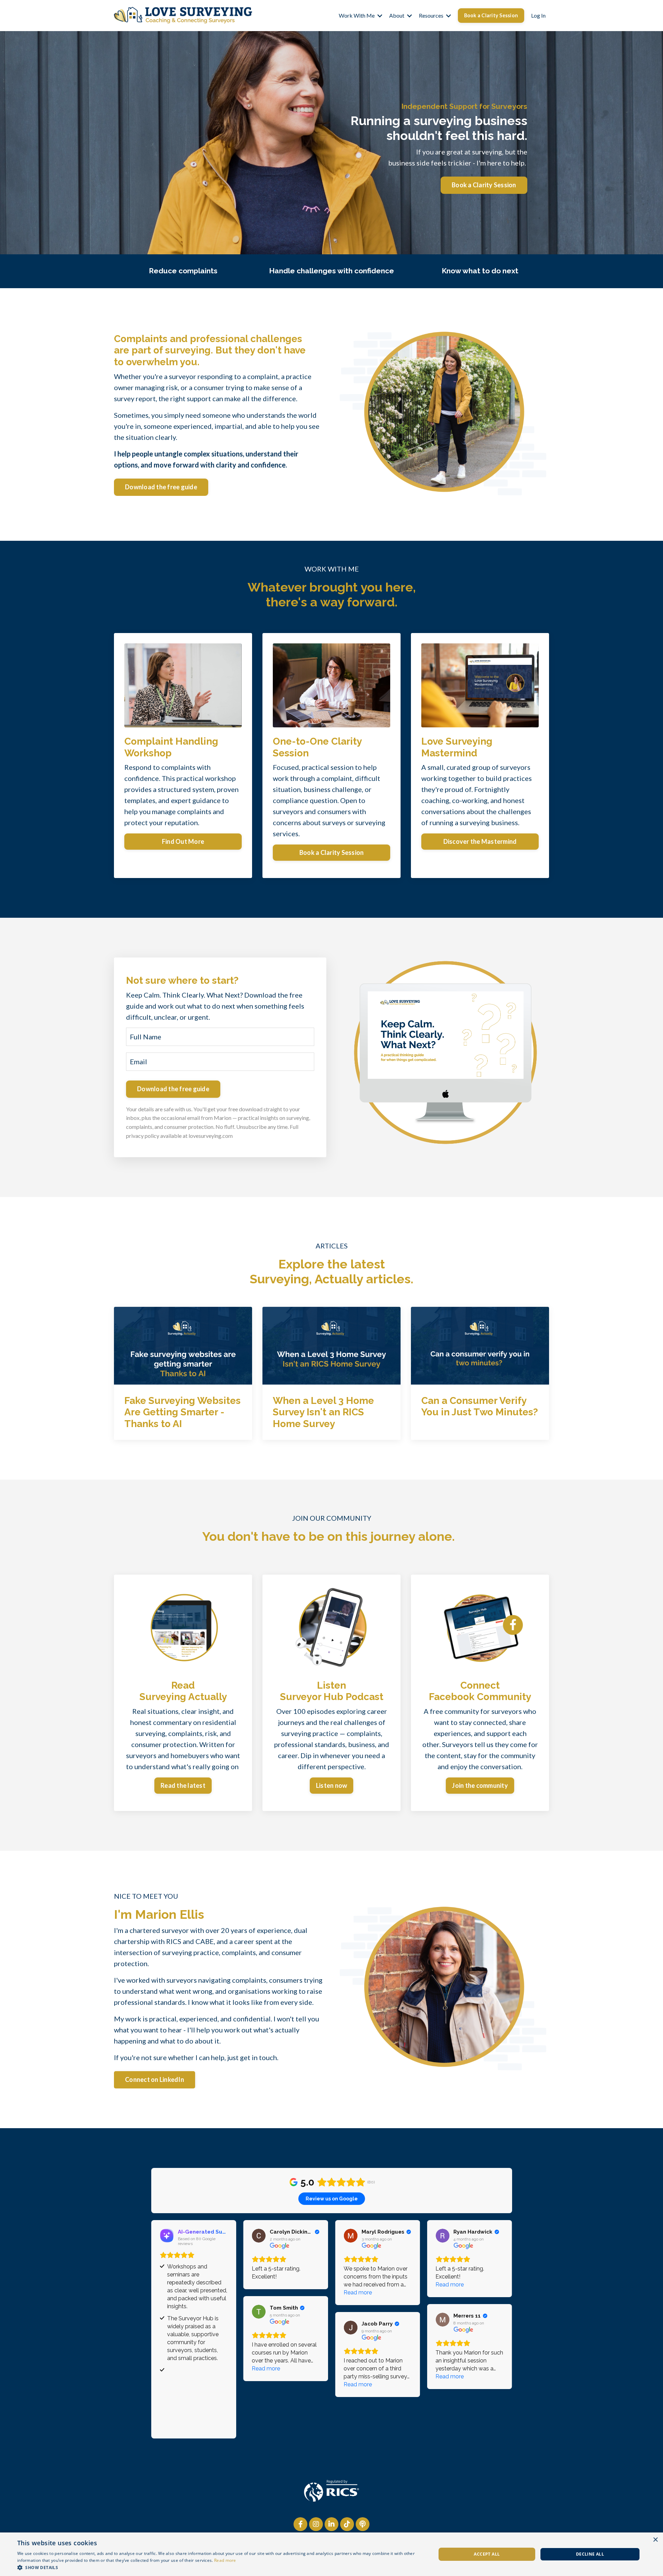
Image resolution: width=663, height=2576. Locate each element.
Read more (225, 2560)
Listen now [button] (332, 1785)
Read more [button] (358, 2292)
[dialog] (331, 2554)
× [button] (655, 2540)
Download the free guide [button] (161, 487)
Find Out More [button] (183, 841)
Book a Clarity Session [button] (491, 15)
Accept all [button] (487, 2554)
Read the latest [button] (183, 1785)
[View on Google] (259, 2236)
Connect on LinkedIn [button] (155, 2079)
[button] (220, 2567)
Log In (538, 15)
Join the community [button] (480, 1785)
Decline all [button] (590, 2554)
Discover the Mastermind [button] (480, 841)
